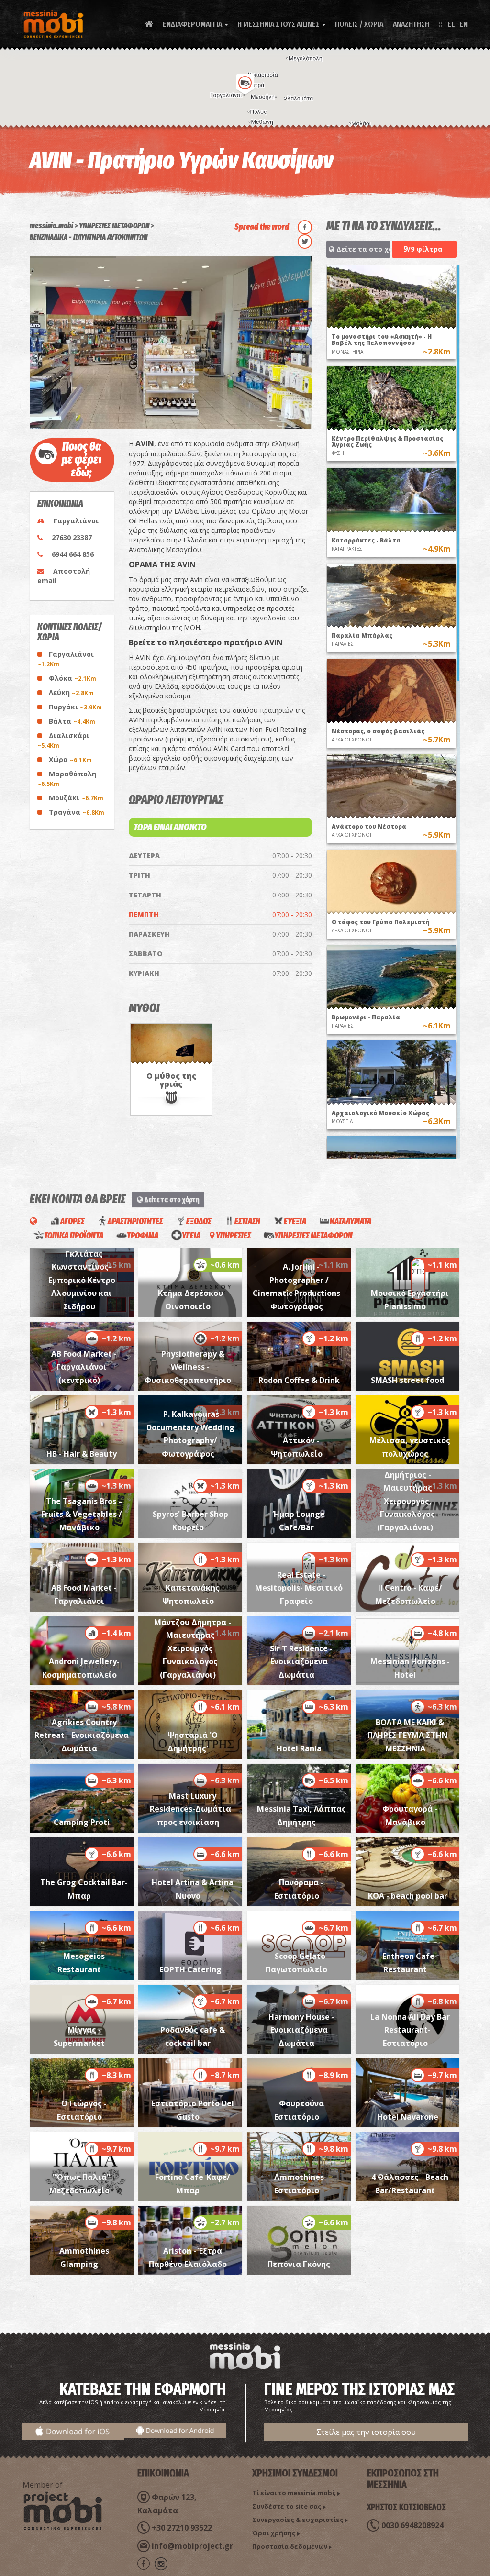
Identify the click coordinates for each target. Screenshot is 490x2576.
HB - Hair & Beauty (82, 1454)
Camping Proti (82, 1822)
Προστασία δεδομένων (290, 2546)
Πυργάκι (75, 707)
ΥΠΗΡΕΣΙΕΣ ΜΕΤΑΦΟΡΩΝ (114, 226)
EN (463, 24)
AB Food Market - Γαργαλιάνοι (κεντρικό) (84, 1367)
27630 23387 (72, 537)
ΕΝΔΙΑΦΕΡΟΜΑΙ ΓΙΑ (195, 24)
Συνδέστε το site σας (287, 2506)
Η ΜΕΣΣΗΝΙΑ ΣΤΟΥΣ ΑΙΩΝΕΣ (281, 24)
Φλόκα (72, 678)
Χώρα (70, 759)
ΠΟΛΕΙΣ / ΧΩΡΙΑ (359, 24)
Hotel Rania (299, 1748)
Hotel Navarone (408, 2117)
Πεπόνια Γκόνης (299, 2264)
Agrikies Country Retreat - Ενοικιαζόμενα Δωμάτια (82, 1735)
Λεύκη (71, 692)
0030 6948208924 (412, 2525)
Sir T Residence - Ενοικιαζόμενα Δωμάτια (301, 1662)
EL (451, 24)
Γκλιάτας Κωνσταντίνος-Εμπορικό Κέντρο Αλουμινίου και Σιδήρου (82, 1280)
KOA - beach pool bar (408, 1896)
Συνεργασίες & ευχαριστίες (298, 2520)
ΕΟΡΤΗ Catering (190, 1969)
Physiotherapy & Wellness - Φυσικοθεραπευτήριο (188, 1367)
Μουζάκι (76, 798)
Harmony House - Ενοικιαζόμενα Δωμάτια (301, 2030)
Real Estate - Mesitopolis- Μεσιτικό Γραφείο (299, 1588)
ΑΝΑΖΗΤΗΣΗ (411, 24)
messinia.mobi (51, 226)
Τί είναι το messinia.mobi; (294, 2493)
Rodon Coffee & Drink (299, 1380)
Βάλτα (72, 721)
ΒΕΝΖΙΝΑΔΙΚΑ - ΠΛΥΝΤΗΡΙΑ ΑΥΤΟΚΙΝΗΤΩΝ (89, 237)
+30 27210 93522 (182, 2528)
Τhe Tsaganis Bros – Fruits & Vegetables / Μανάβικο (82, 1514)
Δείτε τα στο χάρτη (362, 249)
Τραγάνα (77, 812)
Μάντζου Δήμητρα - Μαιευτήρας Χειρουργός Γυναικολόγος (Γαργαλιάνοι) (193, 1648)
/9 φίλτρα (423, 249)
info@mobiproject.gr (192, 2546)
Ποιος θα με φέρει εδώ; (82, 460)
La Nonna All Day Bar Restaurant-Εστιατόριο (410, 2030)
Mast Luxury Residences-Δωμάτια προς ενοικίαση (190, 1809)
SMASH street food (407, 1380)
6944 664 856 (73, 554)
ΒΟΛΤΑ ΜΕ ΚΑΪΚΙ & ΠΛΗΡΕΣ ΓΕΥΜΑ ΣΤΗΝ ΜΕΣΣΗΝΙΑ (408, 1735)
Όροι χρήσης (274, 2533)
